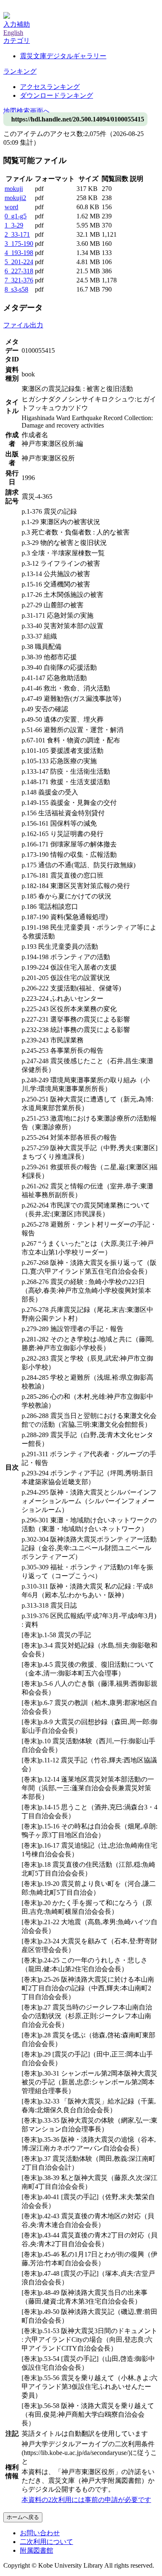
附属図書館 (37, 2550)
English (13, 33)
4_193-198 (19, 253)
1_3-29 (14, 225)
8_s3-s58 (16, 289)
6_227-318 (19, 271)
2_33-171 (17, 234)
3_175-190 (19, 244)
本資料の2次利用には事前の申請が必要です (86, 2500)
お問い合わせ (40, 2533)
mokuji (14, 189)
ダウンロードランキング (56, 95)
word (11, 207)
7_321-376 (19, 280)
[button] (17, 41)
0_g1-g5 (16, 216)
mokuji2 (15, 198)
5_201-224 (19, 262)
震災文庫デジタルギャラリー (63, 56)
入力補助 (17, 24)
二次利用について (47, 2542)
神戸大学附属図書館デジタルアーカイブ (63, 7)
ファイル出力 (23, 325)
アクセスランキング (50, 87)
